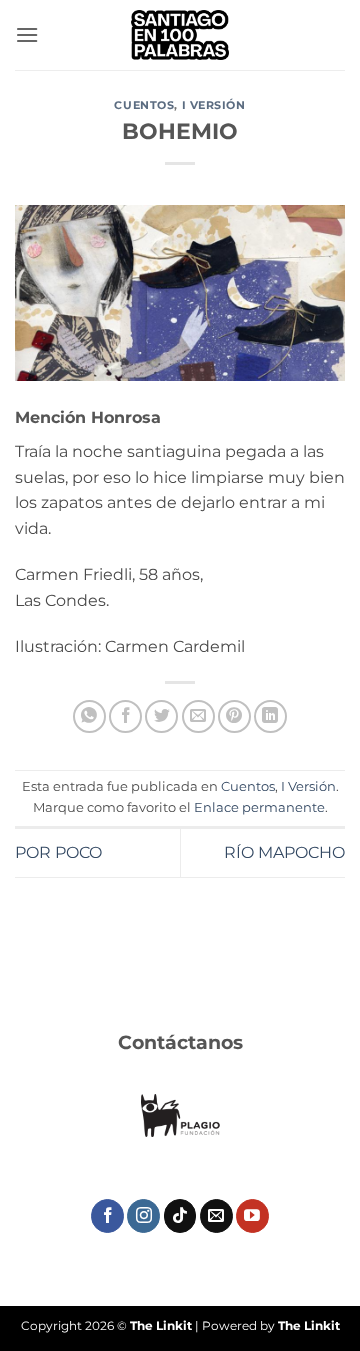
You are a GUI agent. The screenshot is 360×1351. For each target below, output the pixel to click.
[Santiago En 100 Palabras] (180, 35)
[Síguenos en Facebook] (107, 1216)
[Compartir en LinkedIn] (270, 716)
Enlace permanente (259, 807)
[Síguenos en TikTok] (180, 1216)
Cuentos (144, 105)
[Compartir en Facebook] (125, 716)
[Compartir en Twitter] (161, 716)
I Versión (214, 105)
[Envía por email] (198, 716)
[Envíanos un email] (216, 1216)
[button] (27, 34)
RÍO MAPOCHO (284, 852)
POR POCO (58, 852)
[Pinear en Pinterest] (234, 716)
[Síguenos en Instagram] (143, 1216)
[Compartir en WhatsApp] (89, 716)
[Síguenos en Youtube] (252, 1216)
